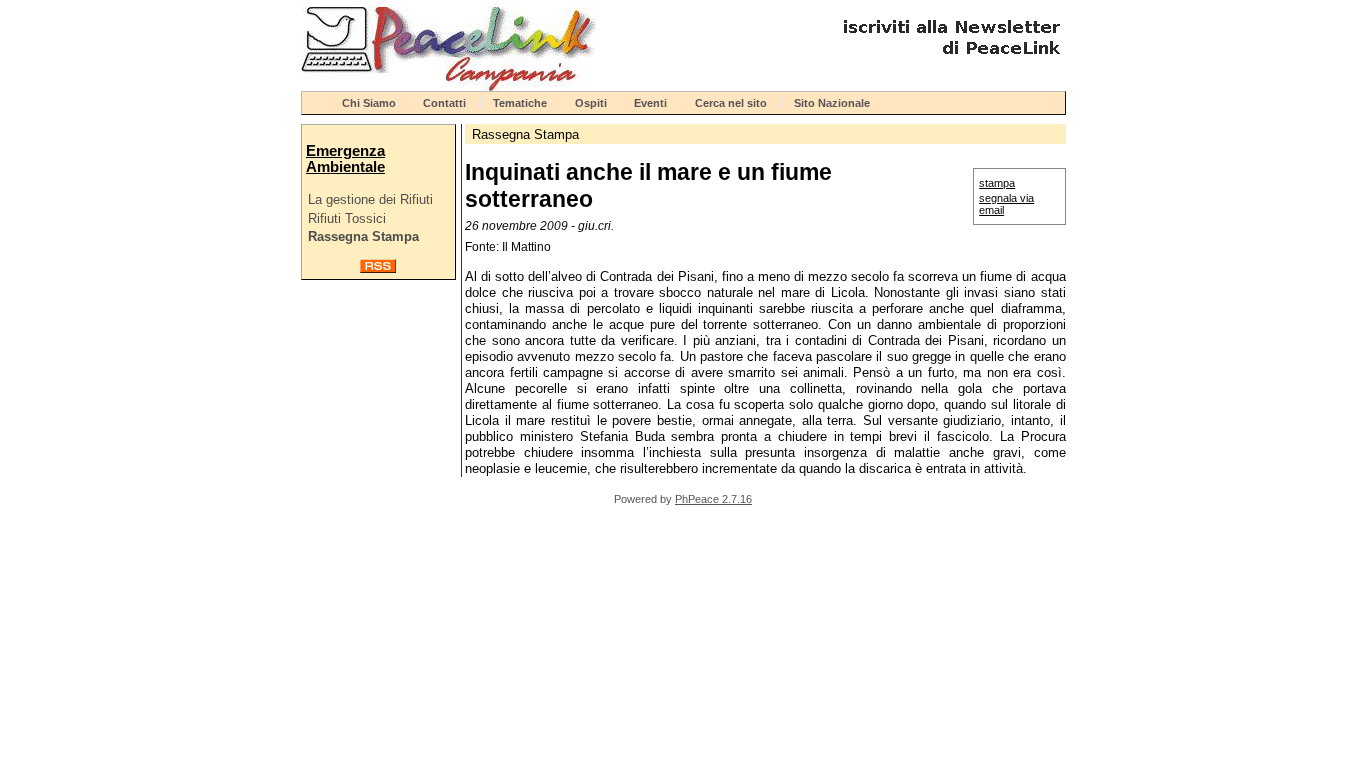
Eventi (650, 103)
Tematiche (520, 103)
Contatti (444, 103)
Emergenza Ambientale (345, 159)
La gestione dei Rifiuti (370, 199)
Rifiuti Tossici (347, 218)
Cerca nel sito (731, 103)
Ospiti (591, 103)
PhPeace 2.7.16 (713, 499)
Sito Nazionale (832, 103)
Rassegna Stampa (363, 236)
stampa (997, 183)
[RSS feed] (378, 268)
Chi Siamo (369, 103)
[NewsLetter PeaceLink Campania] (949, 62)
